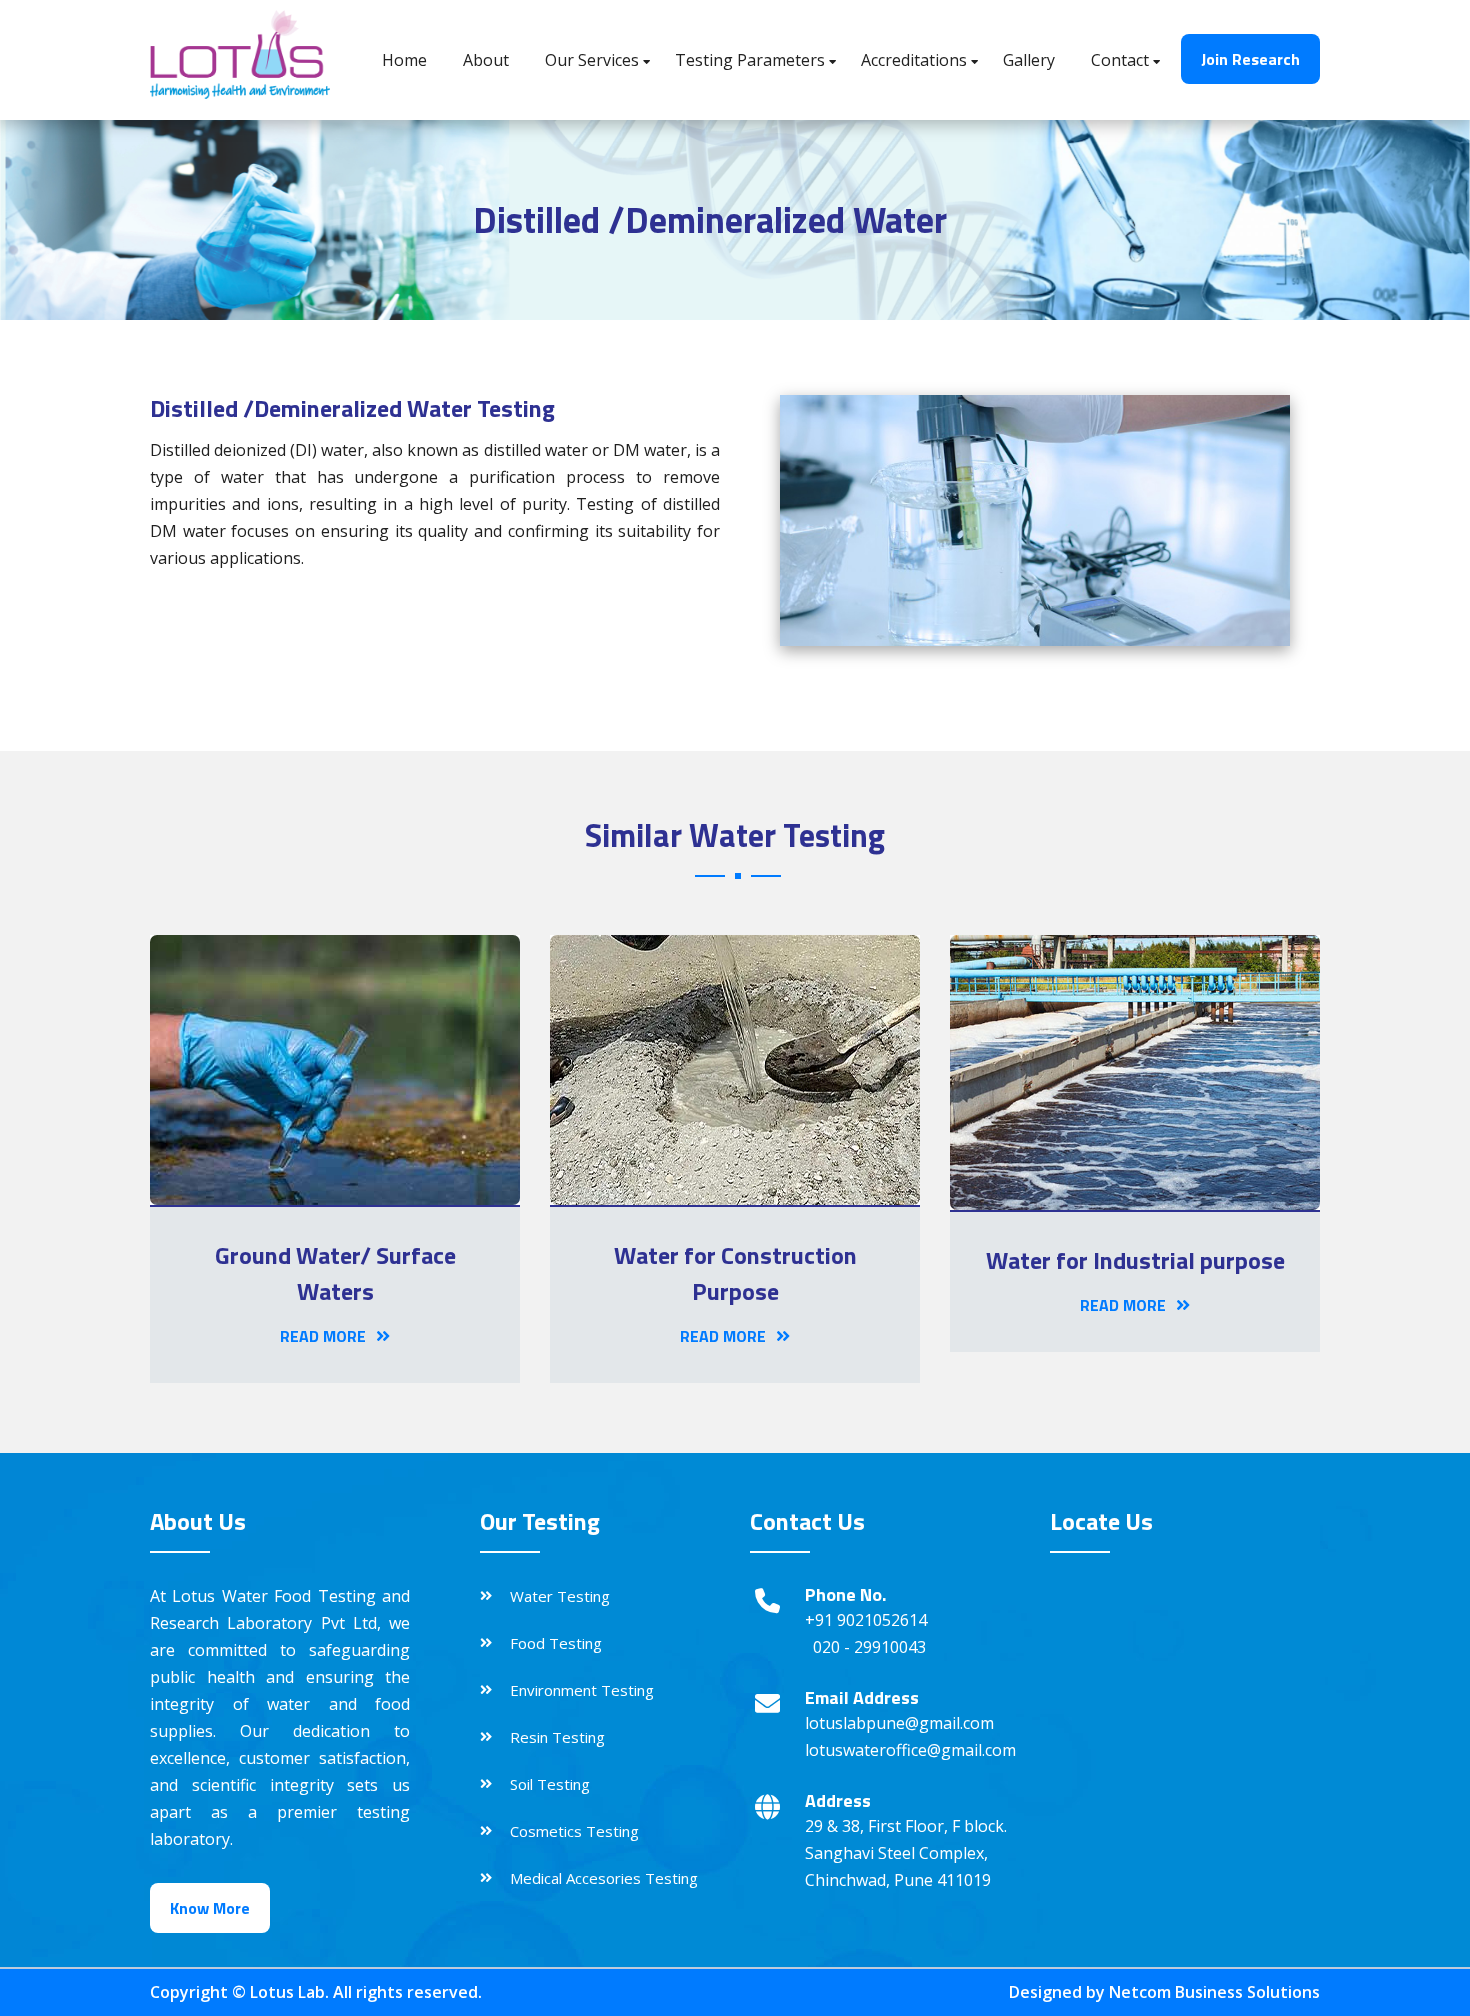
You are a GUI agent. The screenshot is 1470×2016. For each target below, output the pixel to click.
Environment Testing (582, 1690)
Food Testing (556, 1643)
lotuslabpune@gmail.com (899, 1723)
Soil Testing (550, 1784)
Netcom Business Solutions (1214, 1992)
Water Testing (560, 1596)
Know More (210, 1908)
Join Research (1250, 59)
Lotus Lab (287, 1992)
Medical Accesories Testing (604, 1878)
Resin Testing (557, 1737)
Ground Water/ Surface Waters (335, 1273)
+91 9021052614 (866, 1620)
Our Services (592, 60)
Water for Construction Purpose (735, 1273)
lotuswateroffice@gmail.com (910, 1750)
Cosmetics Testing (574, 1831)
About (486, 60)
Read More (323, 1336)
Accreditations (914, 60)
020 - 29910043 (869, 1647)
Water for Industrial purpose (1135, 1260)
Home (404, 60)
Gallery (1029, 60)
